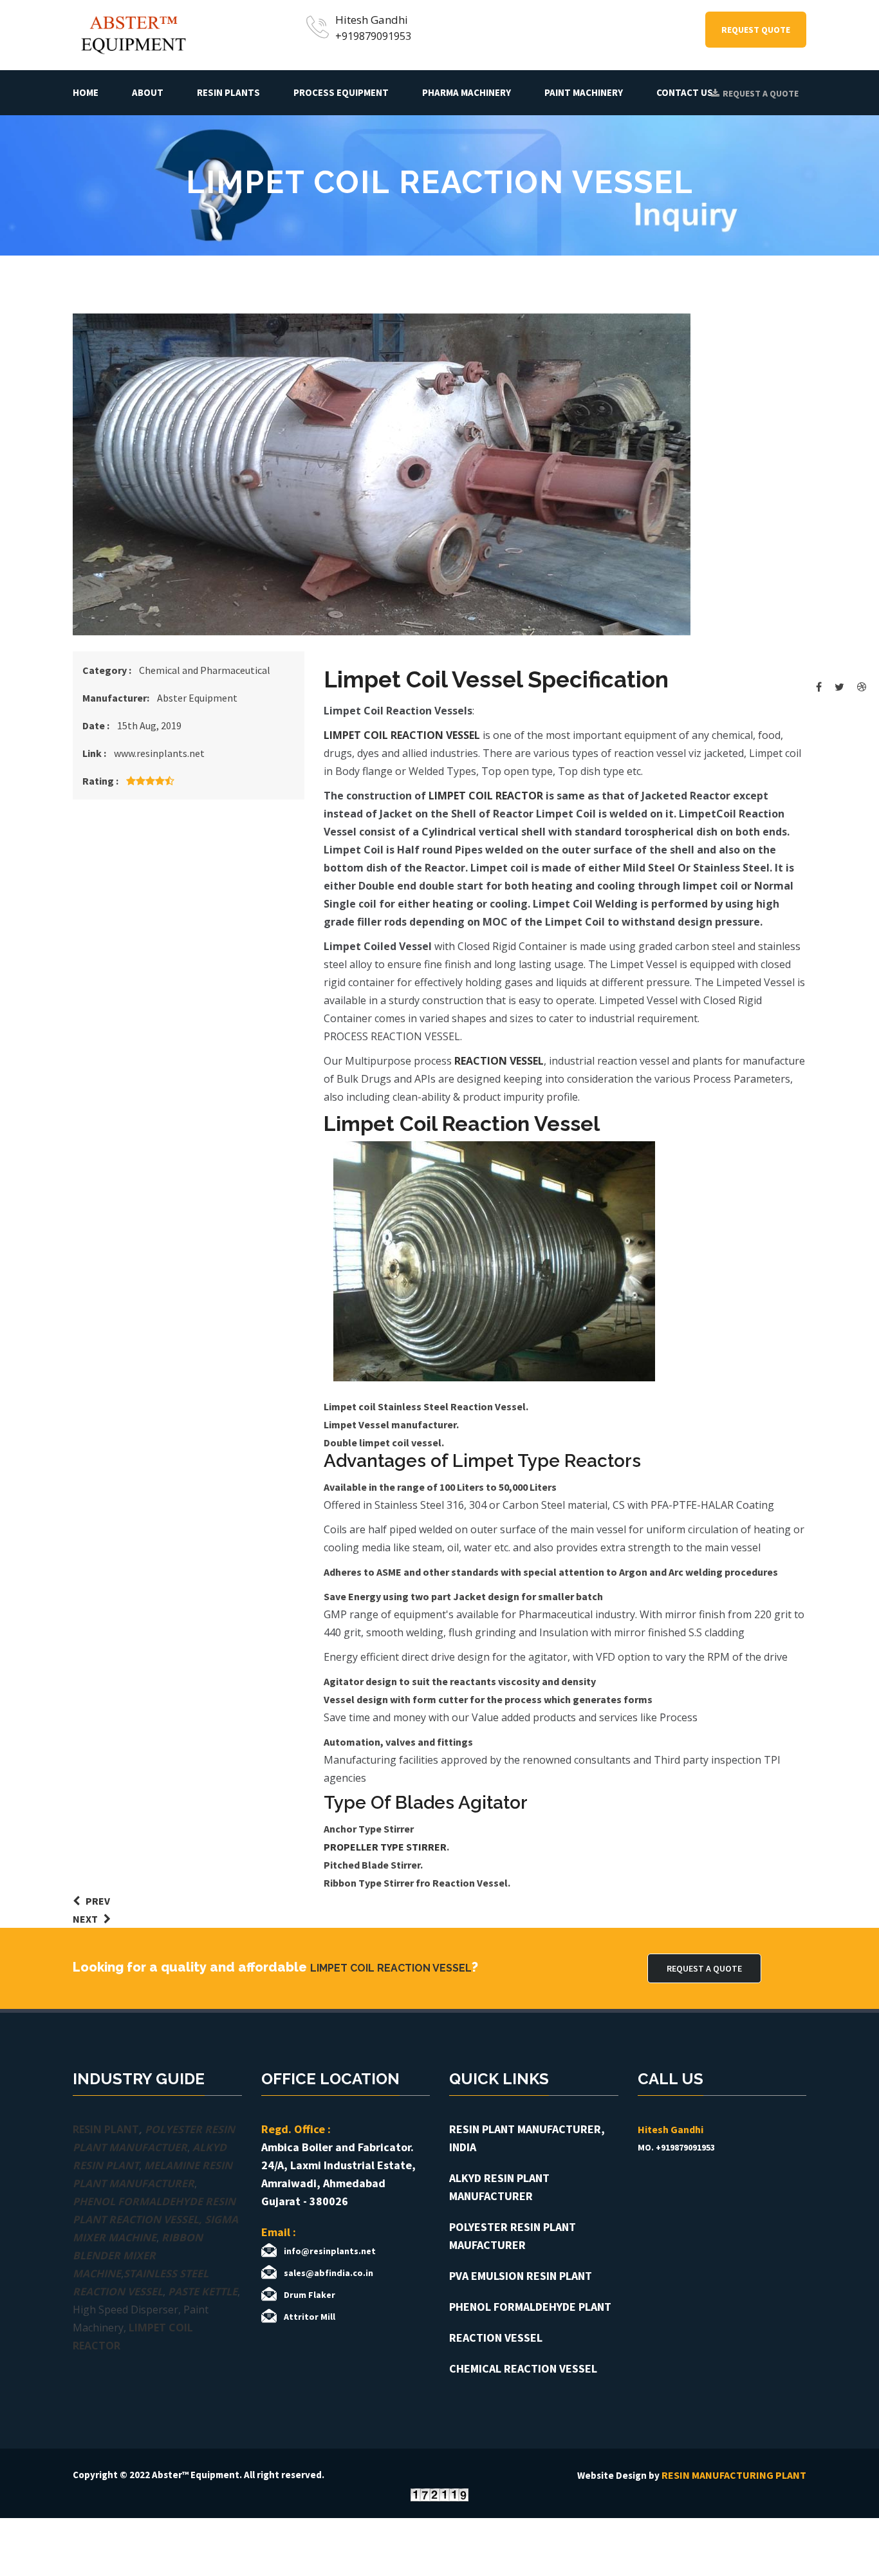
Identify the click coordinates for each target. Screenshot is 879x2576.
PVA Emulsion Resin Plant (521, 2276)
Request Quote (756, 30)
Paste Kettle (203, 2291)
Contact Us (685, 92)
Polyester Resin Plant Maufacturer (513, 2236)
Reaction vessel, (155, 2219)
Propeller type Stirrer (385, 1847)
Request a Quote (761, 93)
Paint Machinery (584, 92)
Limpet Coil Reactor (486, 796)
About (148, 92)
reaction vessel (499, 1061)
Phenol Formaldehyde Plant (530, 2307)
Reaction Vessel (496, 2338)
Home (86, 92)
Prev (95, 1901)
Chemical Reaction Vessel (523, 2368)
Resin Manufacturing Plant (734, 2475)
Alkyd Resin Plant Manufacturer (499, 2187)
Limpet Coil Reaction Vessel (402, 735)
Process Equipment (341, 92)
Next (88, 1919)
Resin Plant (106, 2129)
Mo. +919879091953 (676, 2147)
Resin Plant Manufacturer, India (527, 2138)
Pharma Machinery (467, 92)
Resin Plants (228, 92)
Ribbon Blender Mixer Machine (138, 2255)
